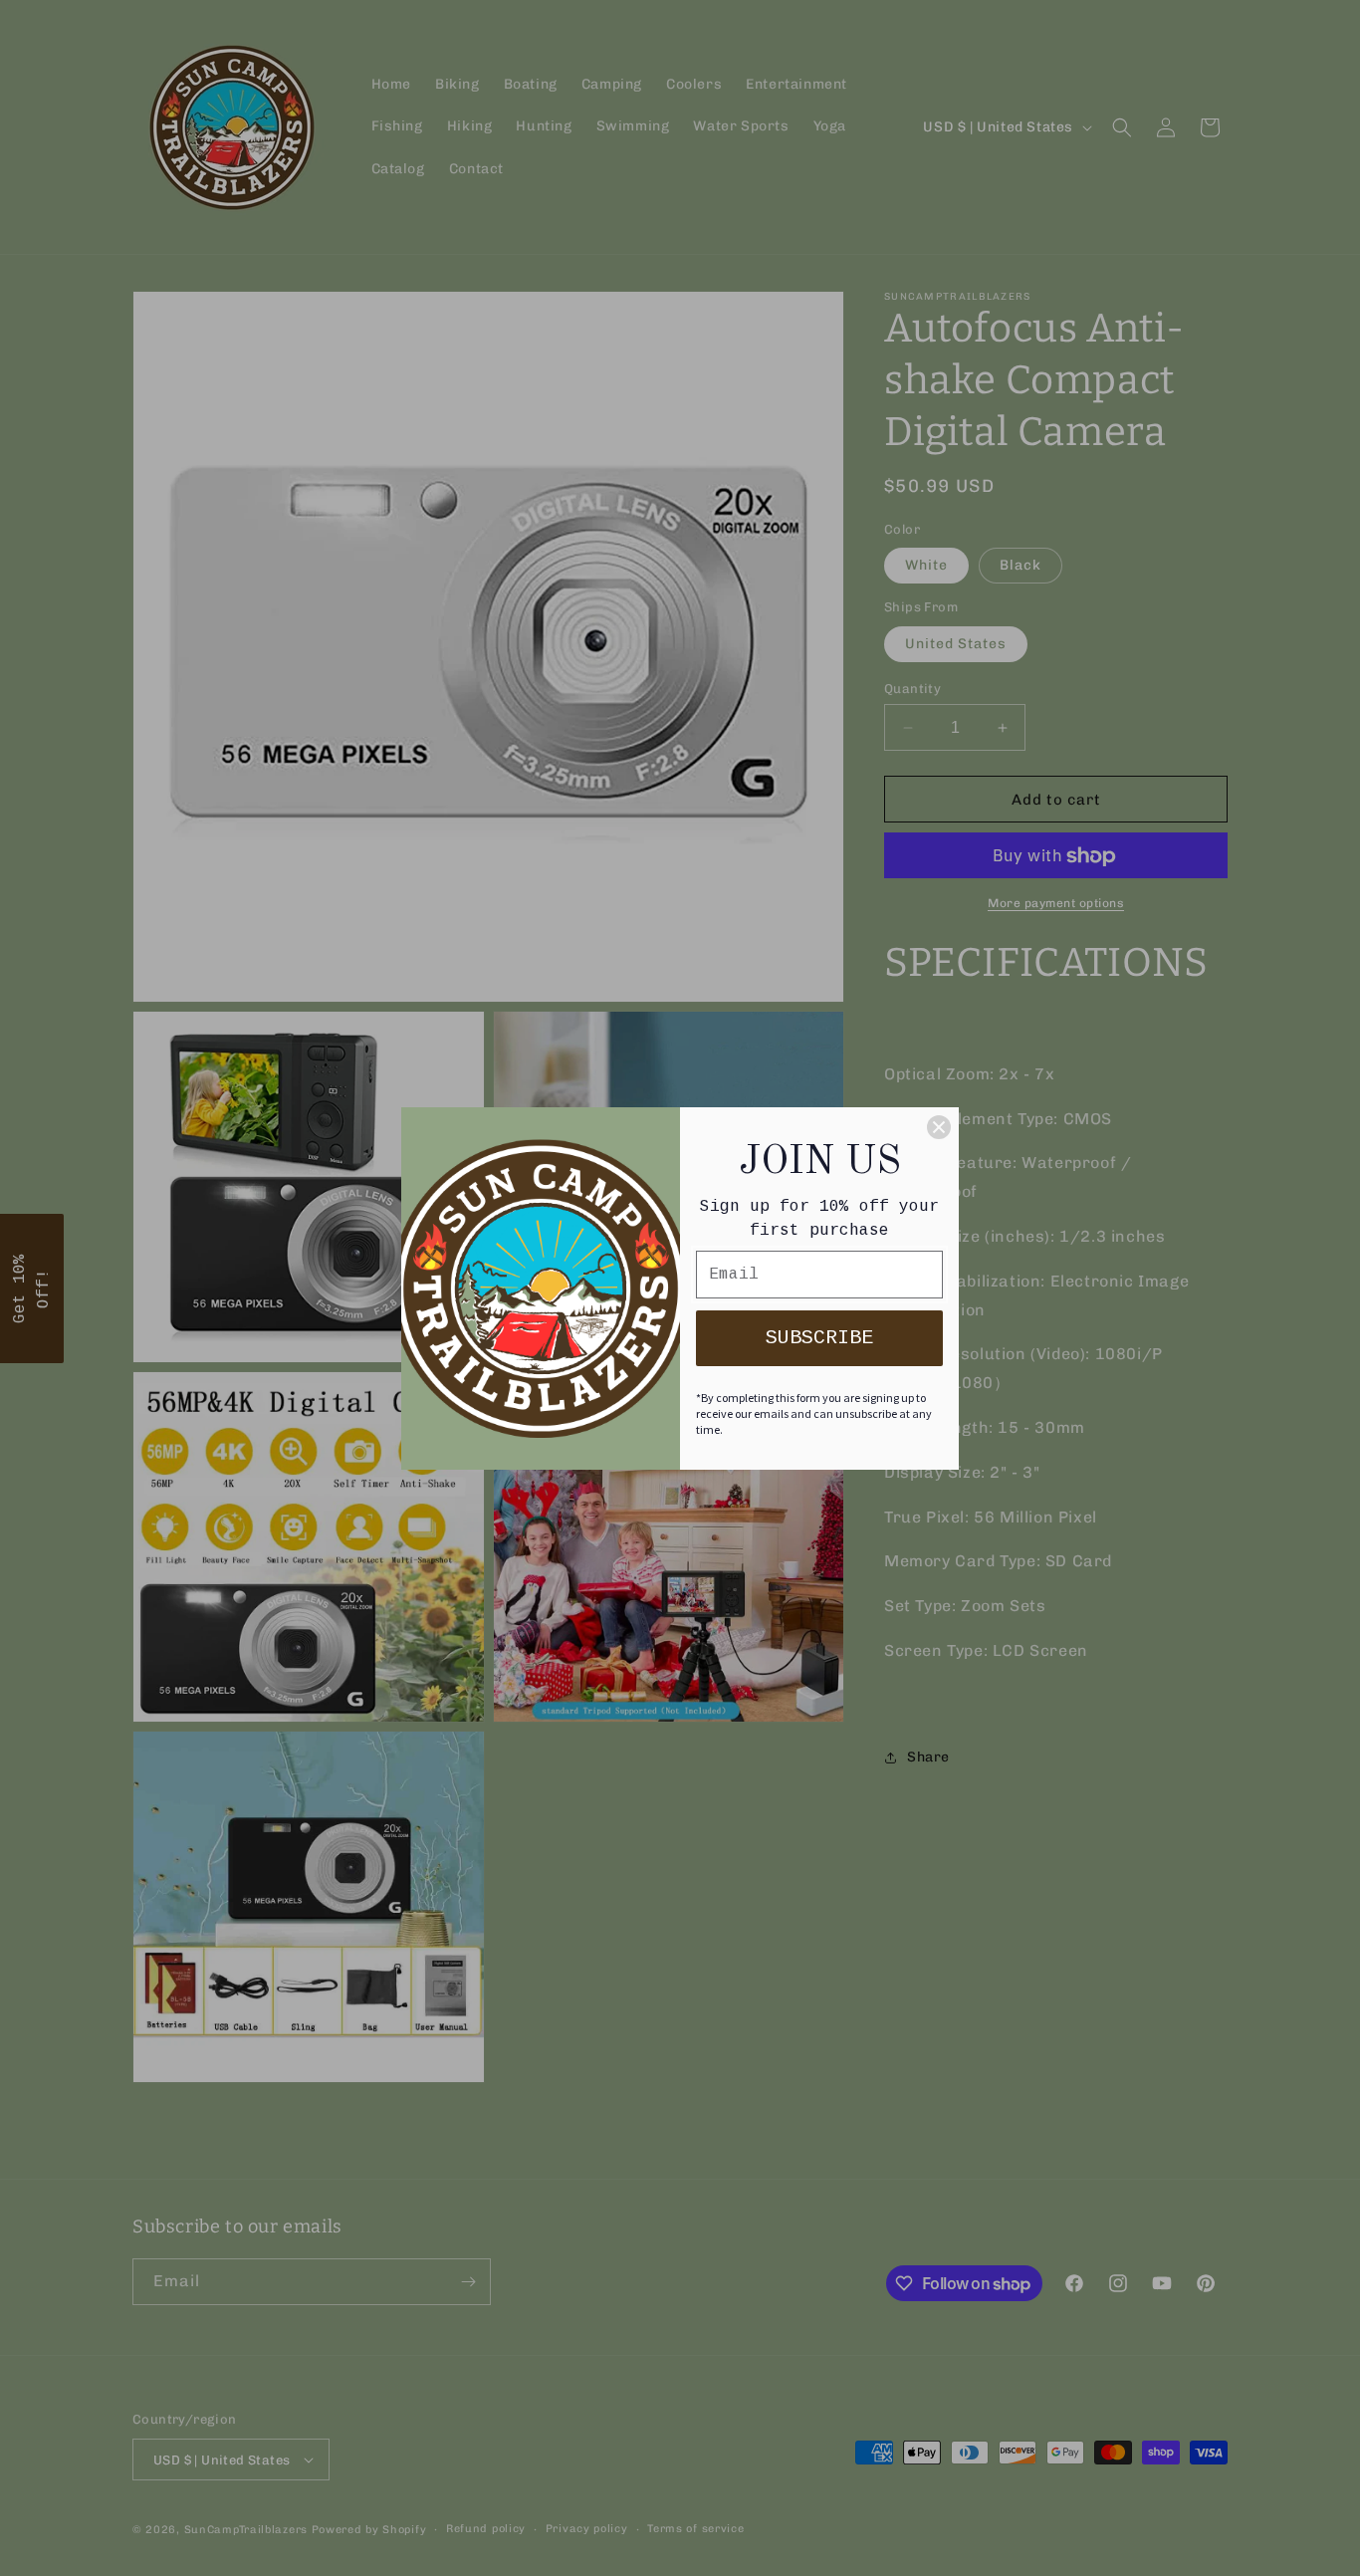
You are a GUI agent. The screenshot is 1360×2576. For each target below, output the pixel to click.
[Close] (939, 1127)
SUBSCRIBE (819, 1338)
